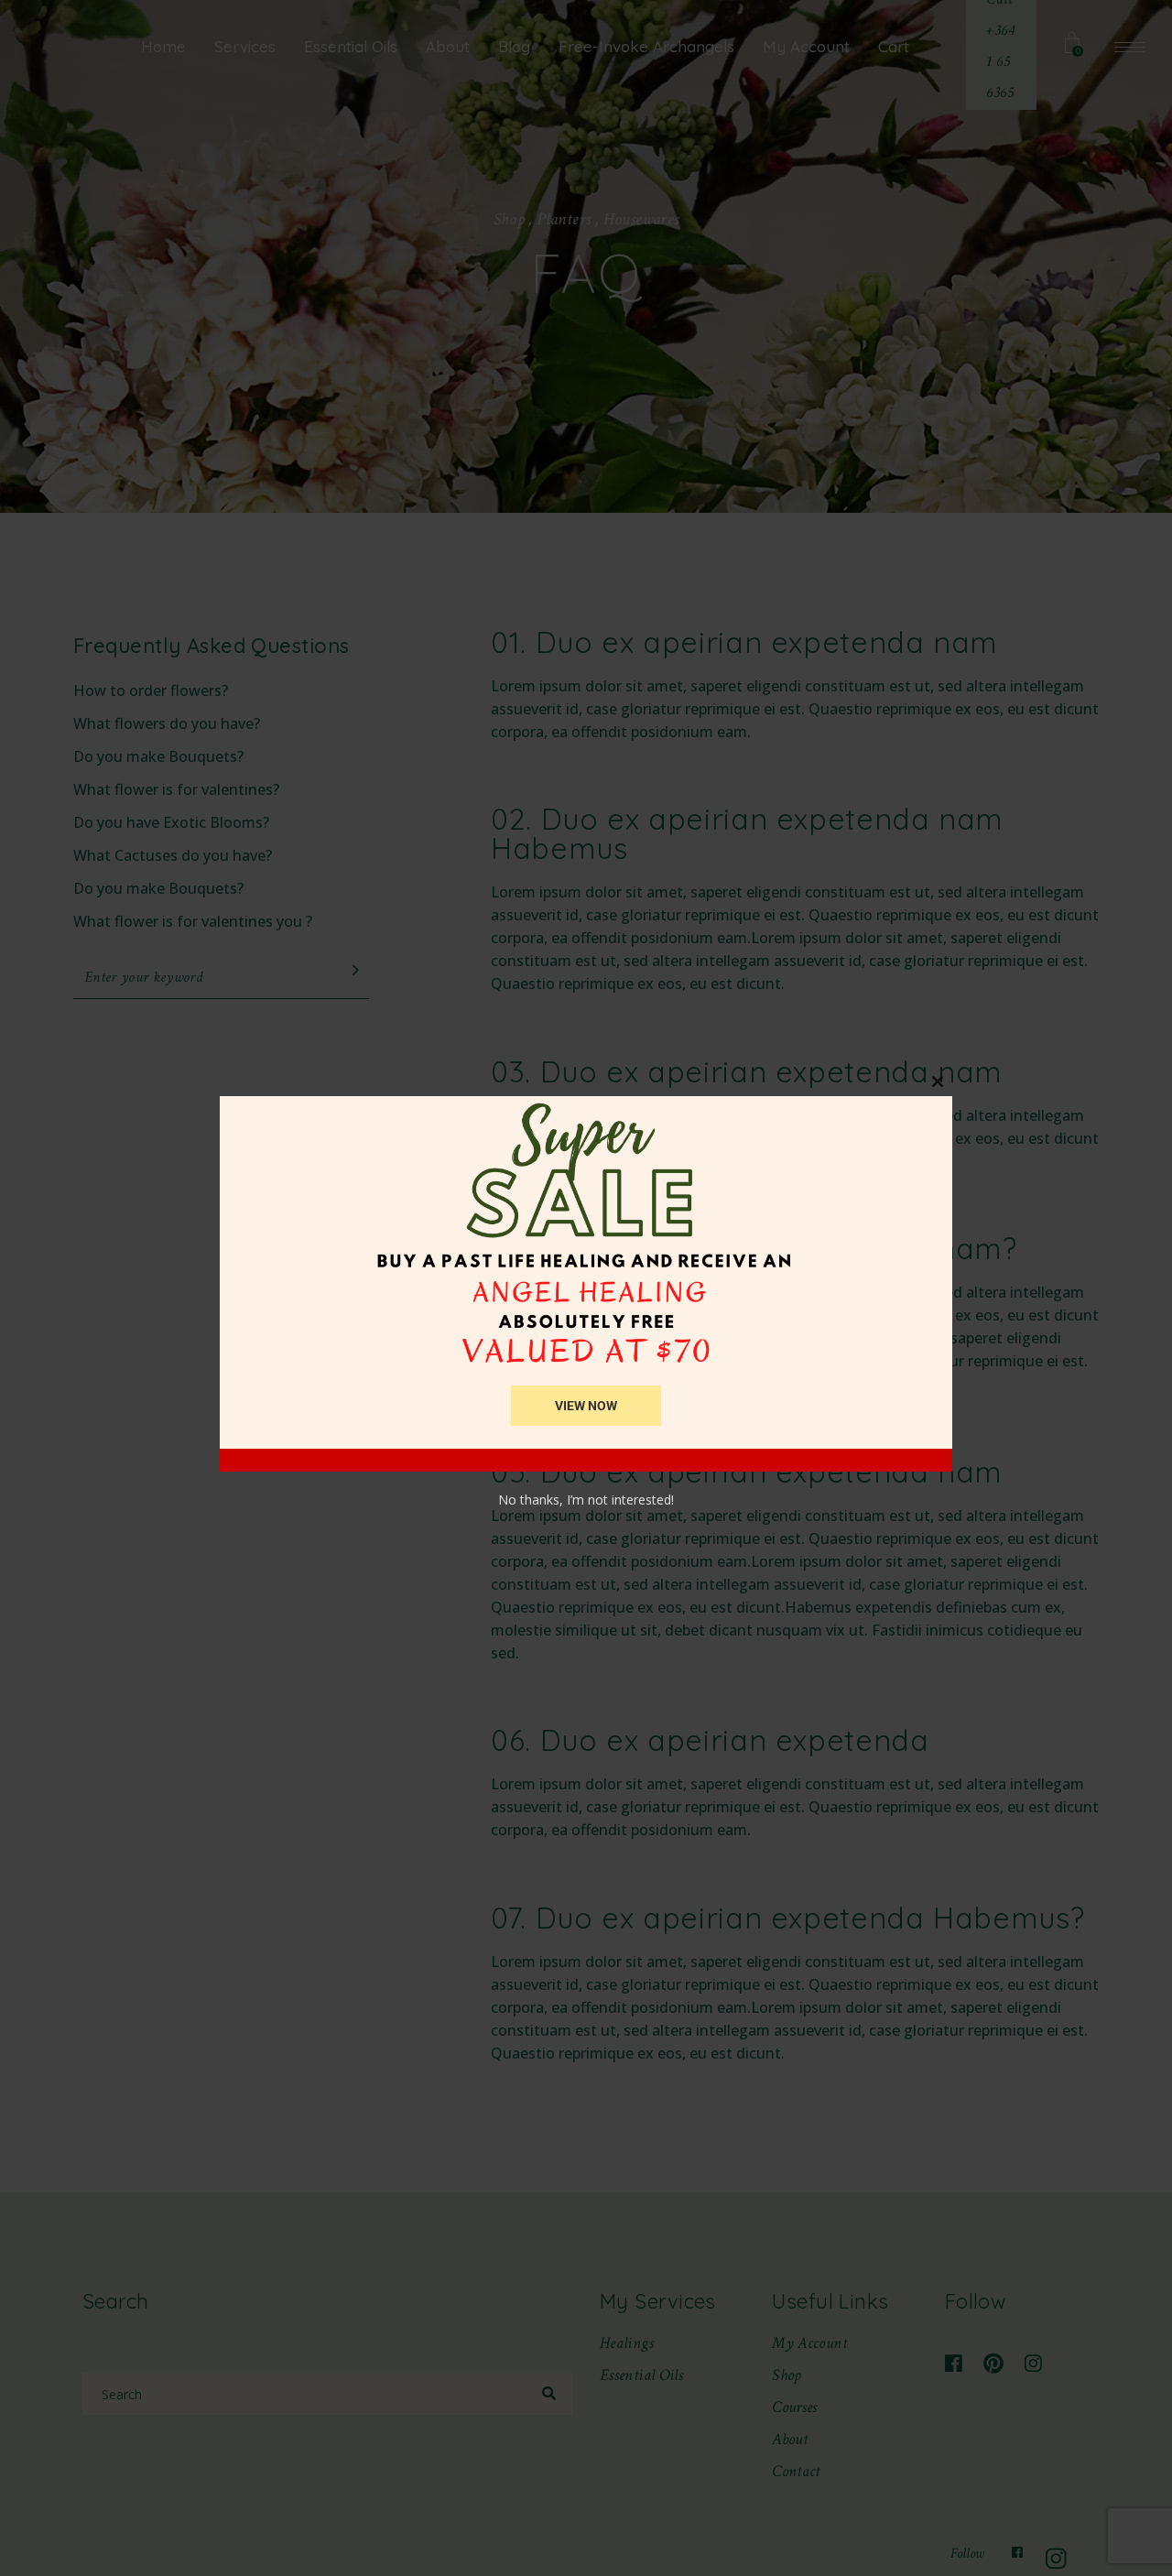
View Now (586, 1406)
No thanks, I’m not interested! (586, 1500)
